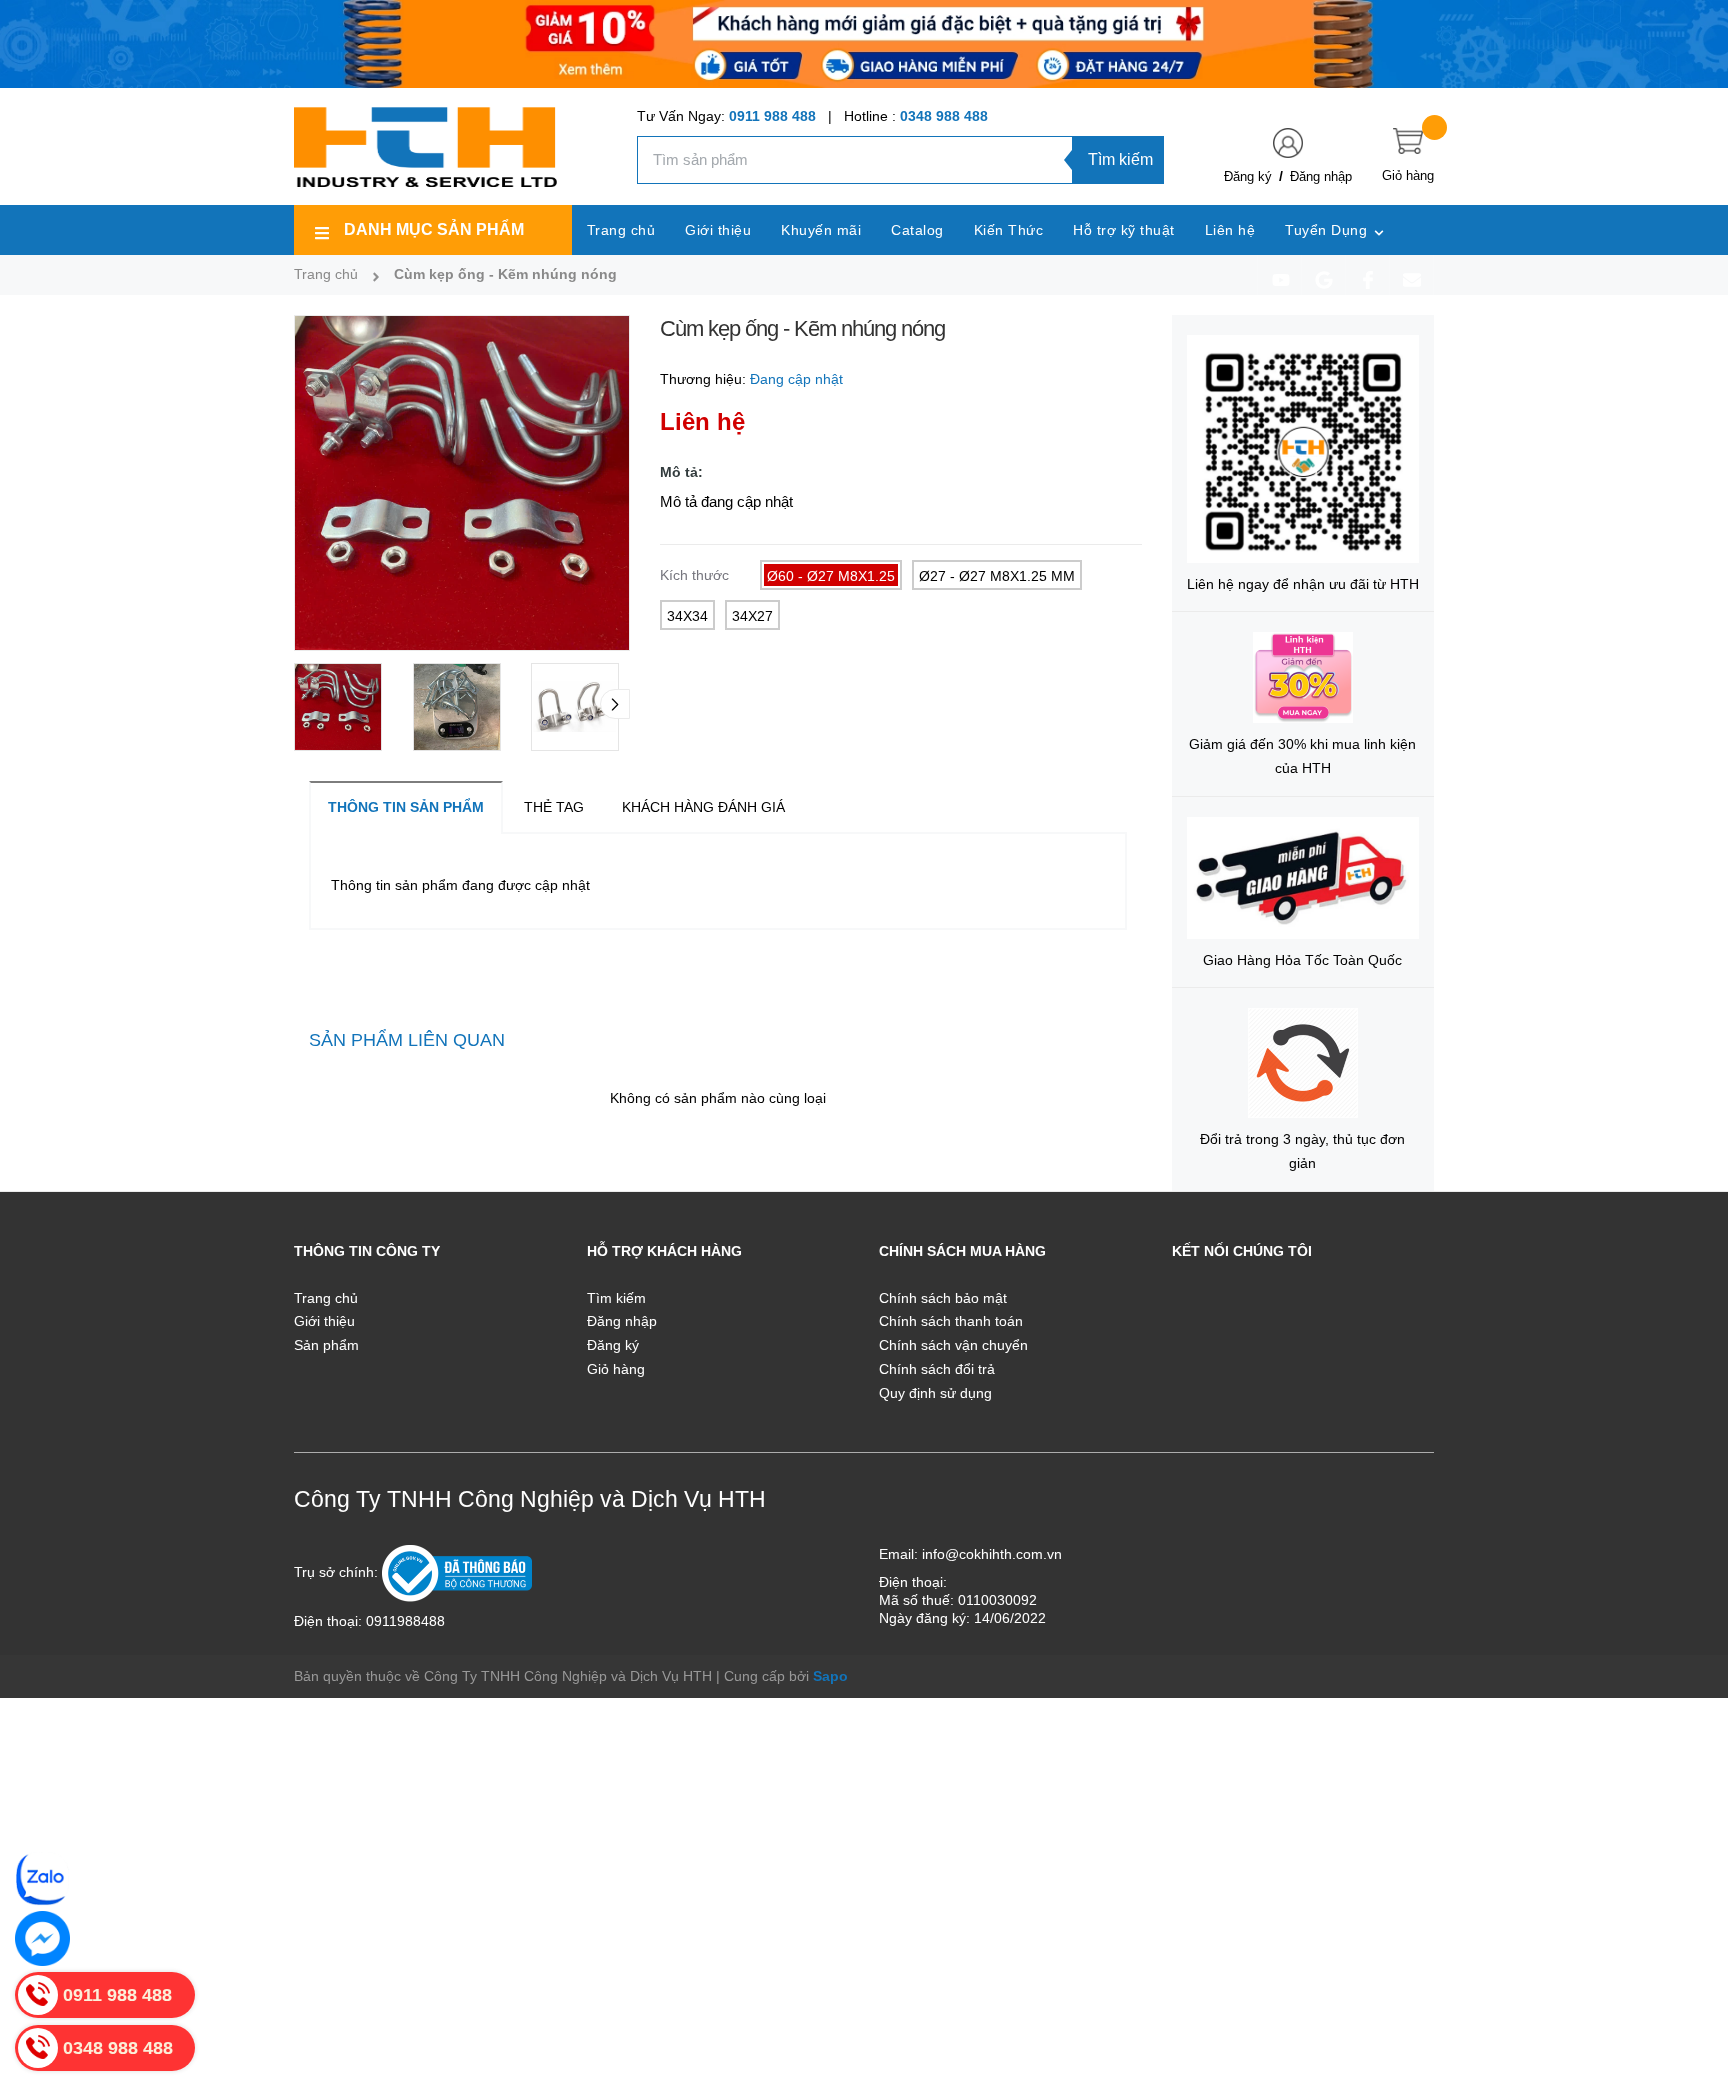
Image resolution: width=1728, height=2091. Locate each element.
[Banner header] (864, 43)
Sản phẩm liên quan (407, 1040)
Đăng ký (1248, 176)
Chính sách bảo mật (943, 1298)
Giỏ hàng (616, 1369)
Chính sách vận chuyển (953, 1345)
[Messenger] (42, 1938)
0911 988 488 (772, 116)
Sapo (830, 1676)
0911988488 (405, 1621)
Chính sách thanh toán (951, 1321)
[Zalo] (42, 1878)
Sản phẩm (326, 1345)
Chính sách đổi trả (937, 1369)
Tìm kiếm (1120, 159)
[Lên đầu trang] (1688, 1986)
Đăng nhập (1321, 176)
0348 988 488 (944, 116)
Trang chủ (326, 1298)
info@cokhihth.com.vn (992, 1554)
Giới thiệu (324, 1321)
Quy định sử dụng (935, 1393)
